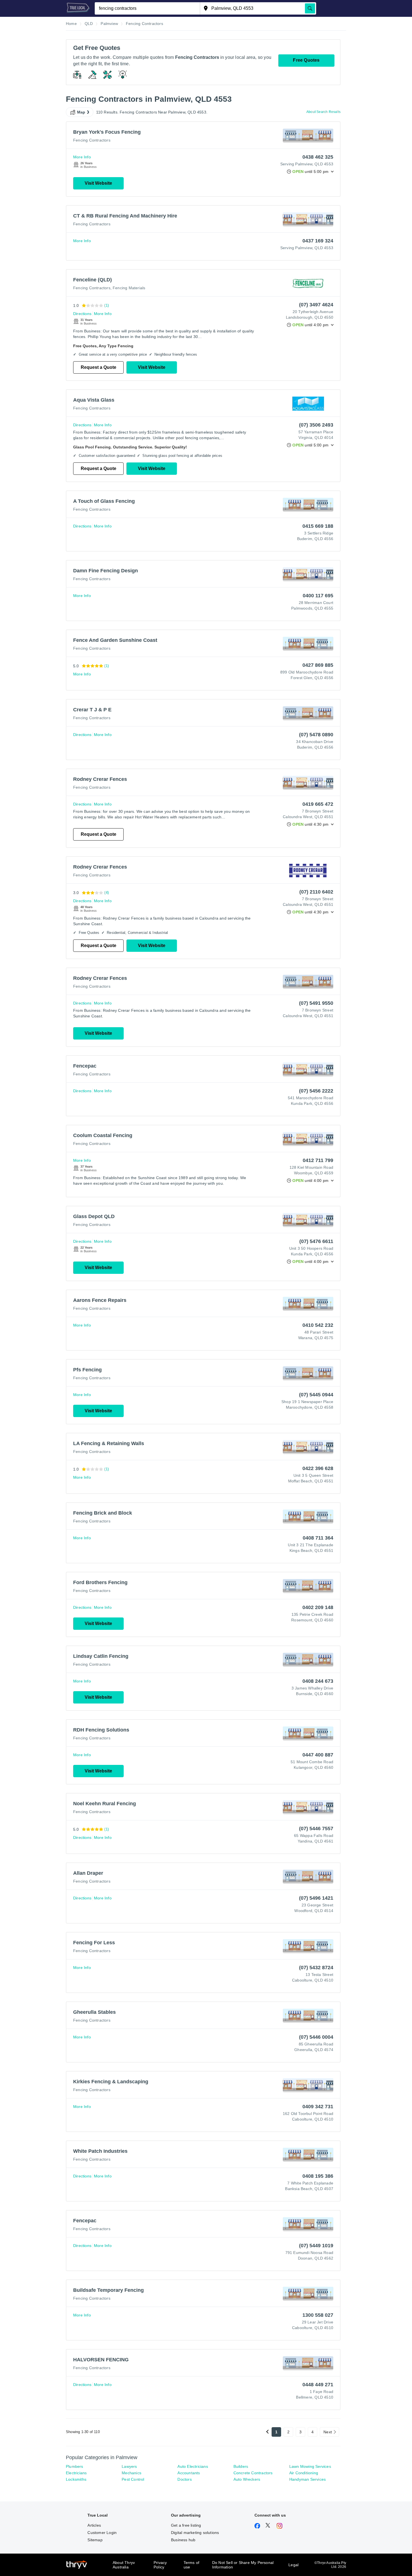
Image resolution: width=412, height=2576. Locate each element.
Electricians (76, 2473)
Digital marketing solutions (195, 2533)
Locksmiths (76, 2479)
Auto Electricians (193, 2466)
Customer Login (102, 2533)
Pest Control (133, 2479)
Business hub (183, 2540)
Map (81, 112)
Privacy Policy (160, 2565)
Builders (241, 2466)
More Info (82, 157)
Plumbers (75, 2466)
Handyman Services (307, 2479)
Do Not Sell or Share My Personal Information (243, 2565)
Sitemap (95, 2540)
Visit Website (98, 183)
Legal (293, 2565)
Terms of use (192, 2565)
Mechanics (131, 2473)
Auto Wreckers (247, 2479)
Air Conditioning (304, 2473)
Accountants (189, 2473)
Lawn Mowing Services (310, 2466)
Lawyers (129, 2466)
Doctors (184, 2479)
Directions (82, 314)
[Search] (310, 8)
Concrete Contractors (253, 2473)
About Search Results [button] (323, 112)
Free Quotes (306, 60)
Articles (94, 2525)
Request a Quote (99, 367)
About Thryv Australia (124, 2565)
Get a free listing (186, 2525)
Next (328, 2432)
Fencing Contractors (92, 140)
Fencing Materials (129, 288)
